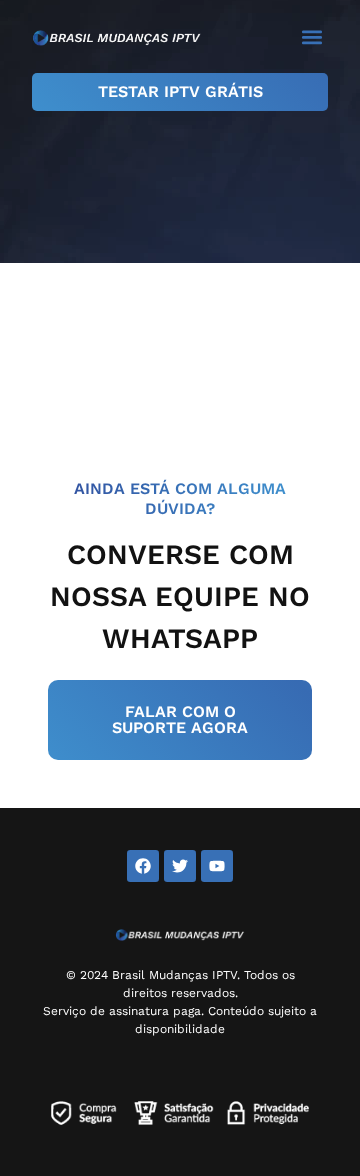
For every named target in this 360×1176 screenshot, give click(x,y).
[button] (311, 36)
